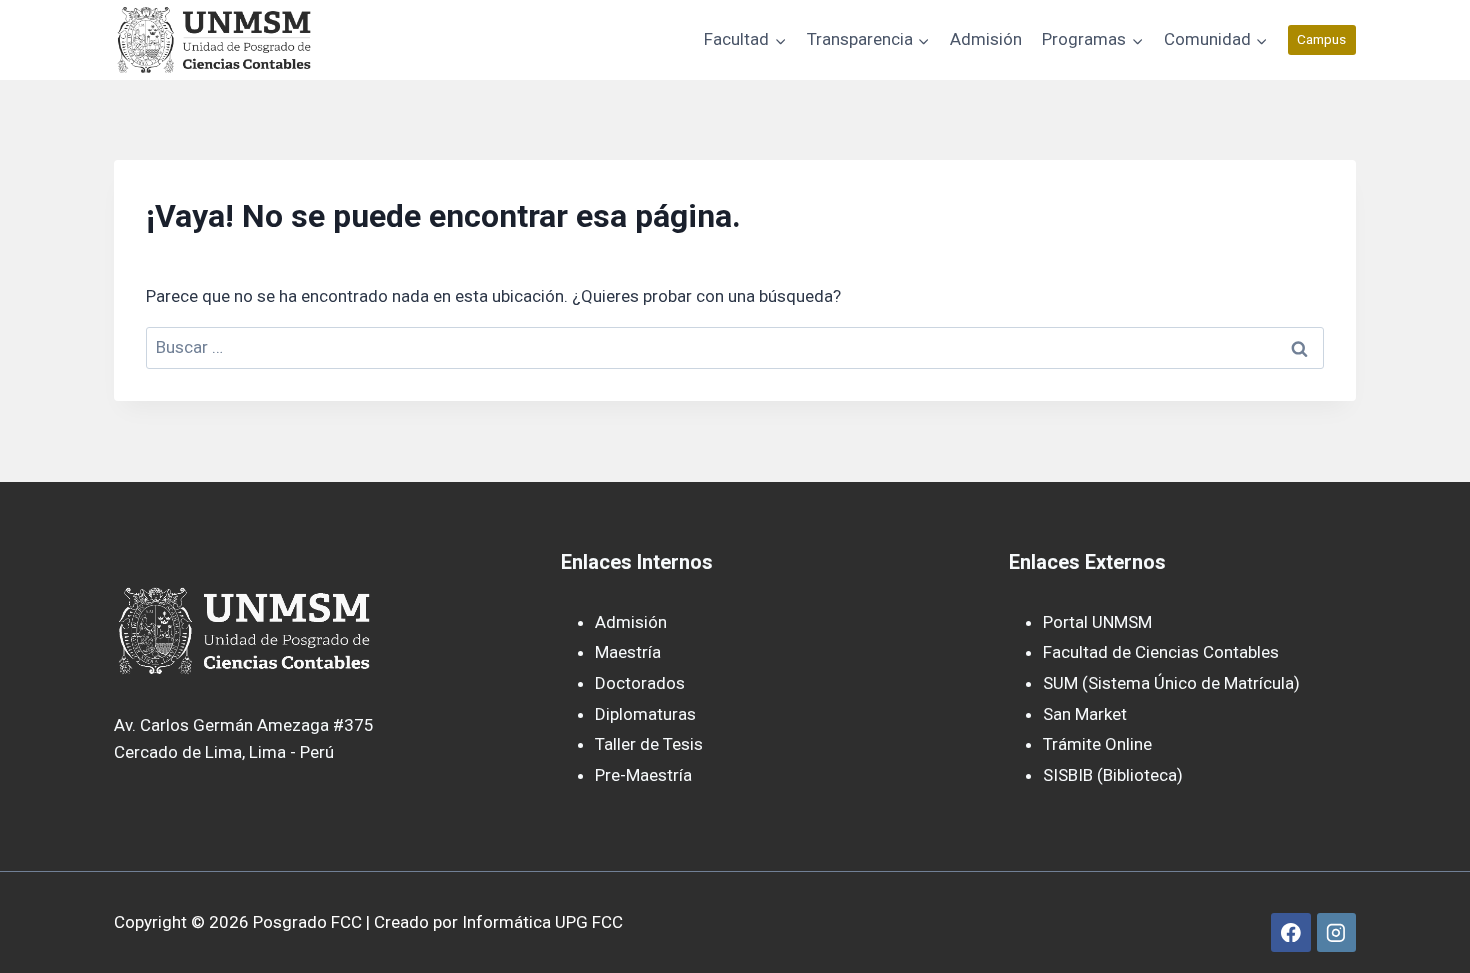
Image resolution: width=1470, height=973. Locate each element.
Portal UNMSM (1097, 622)
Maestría (628, 652)
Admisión (986, 39)
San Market (1085, 714)
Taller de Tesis (649, 744)
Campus (1321, 39)
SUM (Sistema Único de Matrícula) (1171, 683)
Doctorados (640, 683)
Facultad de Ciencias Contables (1161, 652)
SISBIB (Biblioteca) (1113, 775)
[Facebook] (1290, 932)
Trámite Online (1097, 744)
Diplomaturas (645, 714)
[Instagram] (1336, 932)
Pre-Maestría (643, 775)
